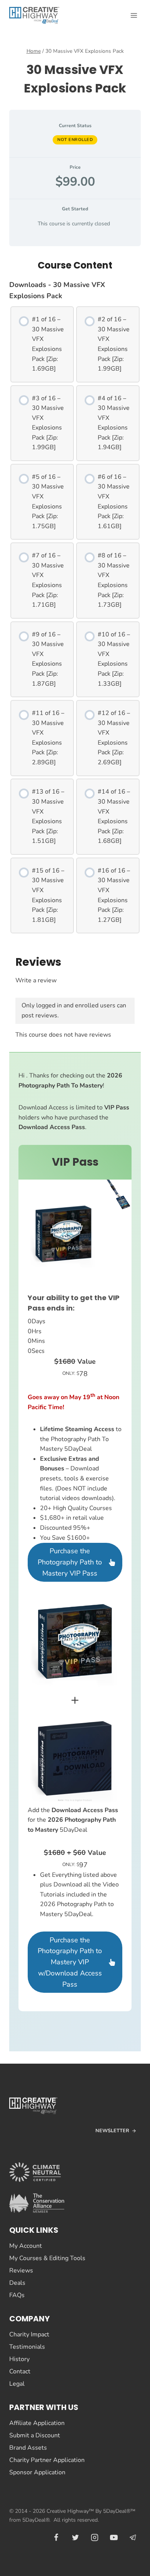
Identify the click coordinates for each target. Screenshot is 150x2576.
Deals (17, 2283)
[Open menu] (134, 15)
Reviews (21, 2271)
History (19, 2359)
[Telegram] (133, 2537)
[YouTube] (114, 2537)
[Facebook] (56, 2537)
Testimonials (27, 2347)
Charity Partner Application (47, 2460)
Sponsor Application (37, 2472)
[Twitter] (75, 2537)
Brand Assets (28, 2448)
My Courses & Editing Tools (47, 2258)
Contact (20, 2371)
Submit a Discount (35, 2435)
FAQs (17, 2295)
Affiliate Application (37, 2423)
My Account (26, 2246)
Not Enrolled (75, 140)
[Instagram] (95, 2537)
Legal (17, 2384)
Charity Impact (29, 2334)
